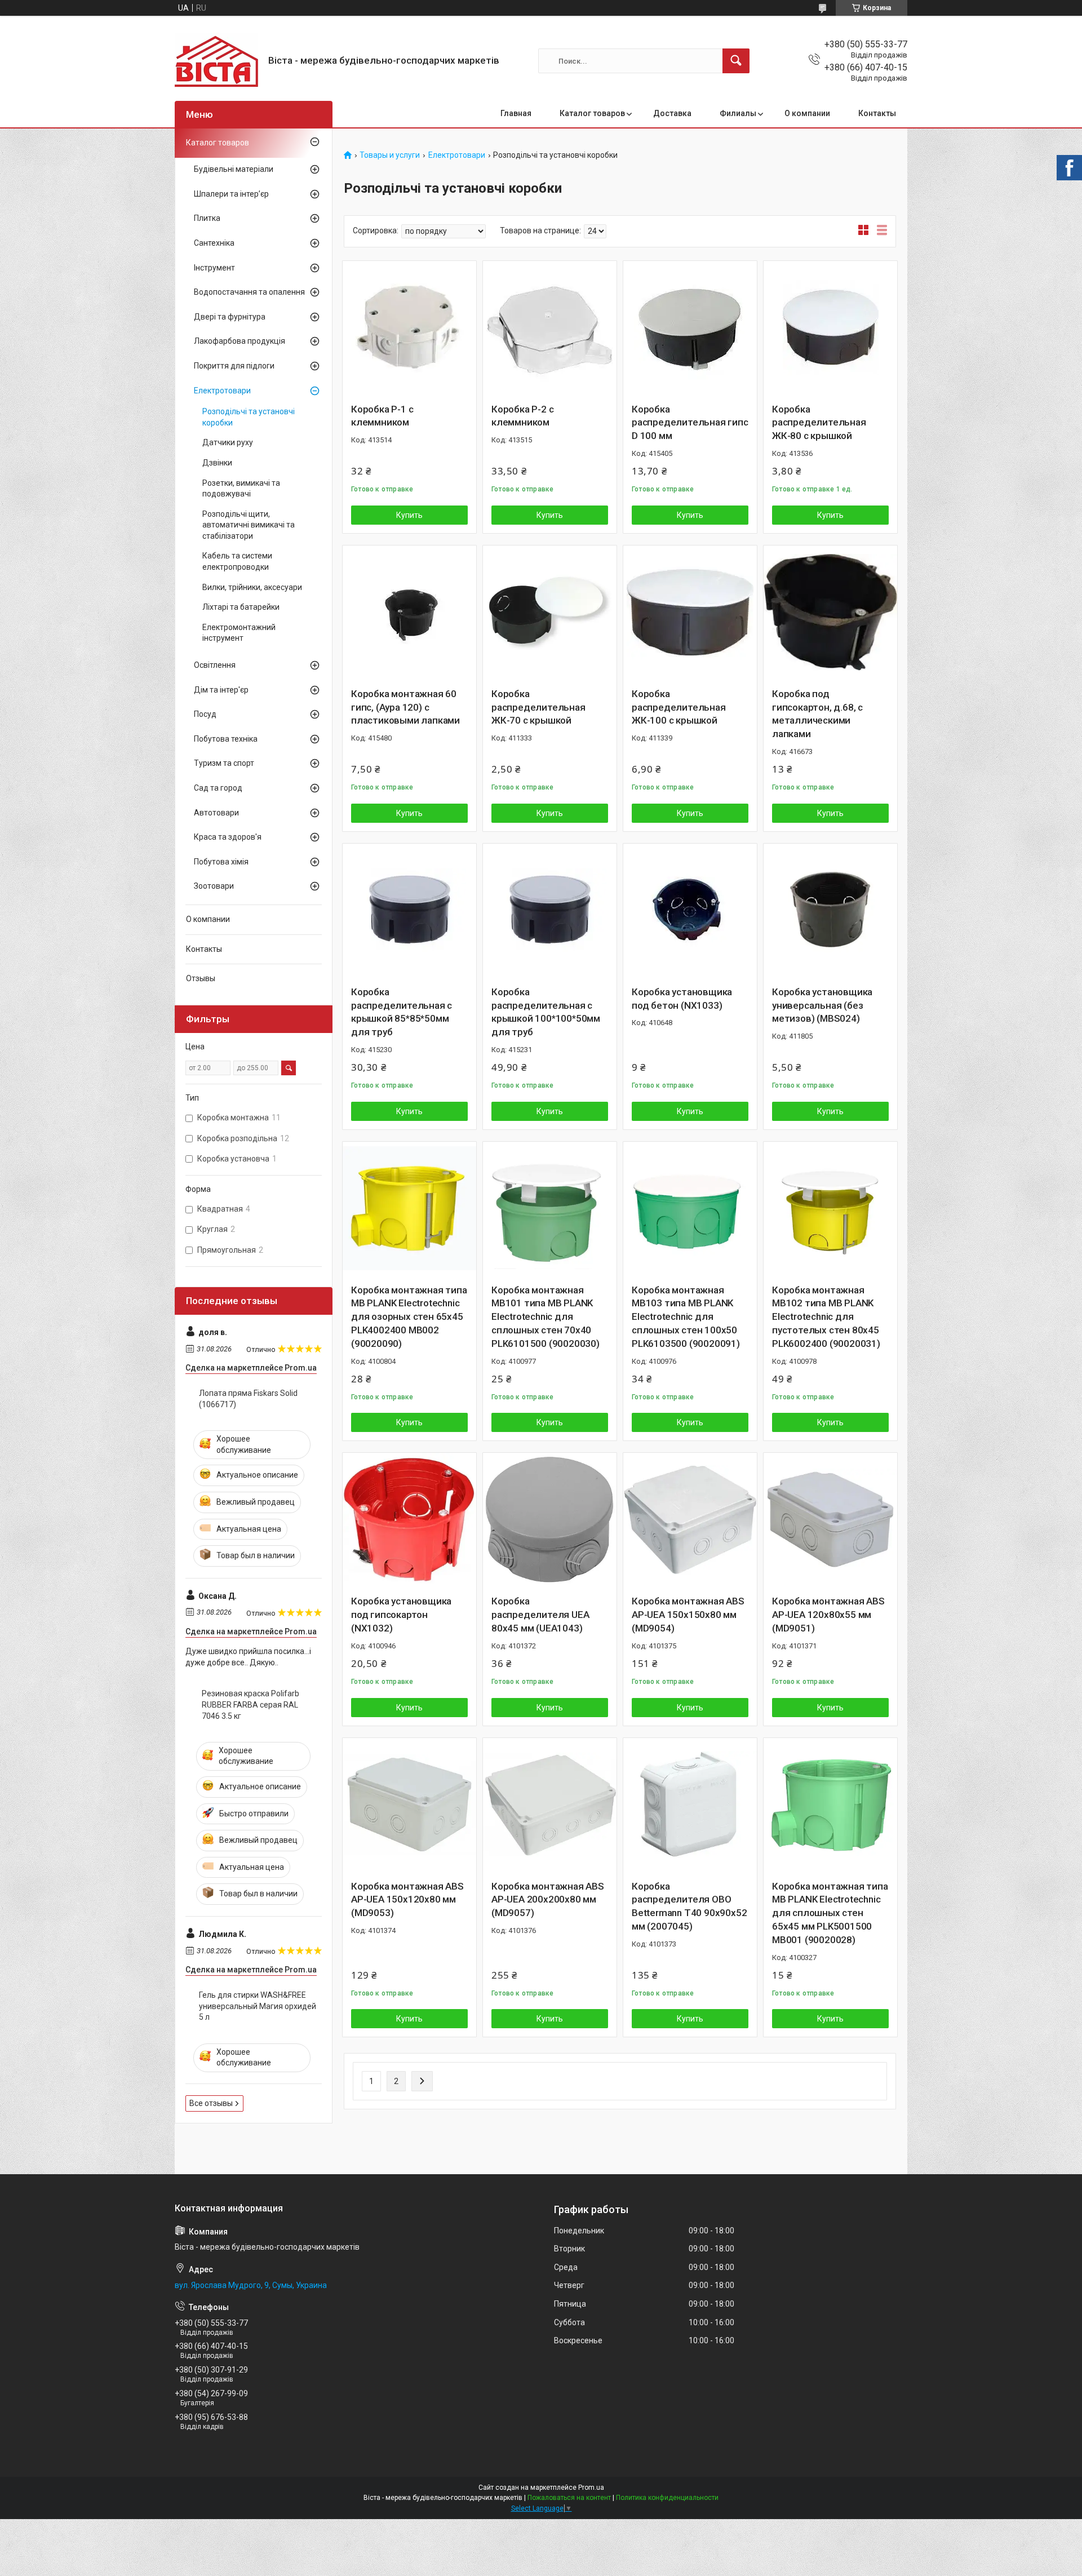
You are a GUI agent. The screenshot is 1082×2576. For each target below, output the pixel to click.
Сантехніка (214, 243)
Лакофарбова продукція (240, 341)
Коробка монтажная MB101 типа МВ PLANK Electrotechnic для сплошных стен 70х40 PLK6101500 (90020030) (546, 1317)
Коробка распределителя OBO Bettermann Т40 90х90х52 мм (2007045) (689, 1906)
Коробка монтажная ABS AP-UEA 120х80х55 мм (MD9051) (828, 1615)
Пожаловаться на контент (569, 2498)
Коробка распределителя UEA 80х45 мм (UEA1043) (540, 1615)
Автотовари (216, 813)
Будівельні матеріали (234, 169)
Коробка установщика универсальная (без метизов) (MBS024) (822, 1005)
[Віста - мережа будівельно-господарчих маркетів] (217, 61)
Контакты (877, 113)
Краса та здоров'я (228, 837)
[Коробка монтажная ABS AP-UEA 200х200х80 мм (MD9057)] (550, 1805)
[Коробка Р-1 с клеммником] (409, 328)
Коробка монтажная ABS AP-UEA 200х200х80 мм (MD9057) (548, 1900)
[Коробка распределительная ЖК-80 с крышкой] (830, 328)
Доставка (672, 113)
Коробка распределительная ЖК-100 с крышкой (679, 707)
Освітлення (215, 665)
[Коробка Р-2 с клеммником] (550, 328)
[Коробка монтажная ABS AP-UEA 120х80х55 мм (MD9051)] (830, 1520)
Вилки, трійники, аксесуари (252, 587)
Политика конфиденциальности (667, 2498)
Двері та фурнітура (230, 317)
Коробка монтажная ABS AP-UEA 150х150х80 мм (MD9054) (688, 1615)
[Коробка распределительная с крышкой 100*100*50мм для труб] (550, 910)
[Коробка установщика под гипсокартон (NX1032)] (409, 1520)
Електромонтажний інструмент (239, 633)
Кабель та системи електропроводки (237, 561)
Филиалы (738, 113)
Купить (409, 515)
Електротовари (457, 155)
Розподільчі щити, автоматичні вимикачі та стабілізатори (249, 525)
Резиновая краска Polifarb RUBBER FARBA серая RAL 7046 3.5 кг (250, 1704)
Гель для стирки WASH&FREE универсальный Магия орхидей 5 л (258, 2006)
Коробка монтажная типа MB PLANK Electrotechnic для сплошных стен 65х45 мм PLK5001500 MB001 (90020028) (830, 1913)
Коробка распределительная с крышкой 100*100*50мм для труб (546, 1012)
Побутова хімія (221, 862)
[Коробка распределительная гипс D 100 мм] (690, 328)
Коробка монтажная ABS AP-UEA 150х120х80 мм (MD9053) (407, 1900)
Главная (516, 113)
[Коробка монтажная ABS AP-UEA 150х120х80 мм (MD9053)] (409, 1805)
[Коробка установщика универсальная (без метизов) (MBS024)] (830, 910)
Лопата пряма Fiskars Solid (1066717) (248, 1399)
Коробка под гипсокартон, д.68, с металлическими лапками (817, 714)
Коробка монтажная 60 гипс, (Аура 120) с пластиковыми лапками (405, 707)
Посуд (205, 714)
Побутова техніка (226, 739)
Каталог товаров (592, 113)
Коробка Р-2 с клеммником (522, 416)
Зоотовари (214, 886)
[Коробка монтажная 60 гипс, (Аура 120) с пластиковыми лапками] (409, 612)
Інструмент (214, 268)
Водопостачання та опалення (249, 292)
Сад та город (218, 788)
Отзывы (201, 978)
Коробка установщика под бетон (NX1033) (682, 999)
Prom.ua (591, 2488)
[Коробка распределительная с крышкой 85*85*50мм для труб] (409, 910)
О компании (807, 113)
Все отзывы (211, 2103)
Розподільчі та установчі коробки (249, 417)
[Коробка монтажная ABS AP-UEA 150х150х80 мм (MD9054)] (690, 1520)
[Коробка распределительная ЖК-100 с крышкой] (690, 612)
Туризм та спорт (224, 763)
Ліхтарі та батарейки (241, 607)
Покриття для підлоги (234, 366)
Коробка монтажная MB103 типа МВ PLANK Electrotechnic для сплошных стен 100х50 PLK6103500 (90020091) (686, 1317)
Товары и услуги (390, 155)
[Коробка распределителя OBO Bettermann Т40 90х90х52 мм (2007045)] (690, 1805)
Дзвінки (217, 463)
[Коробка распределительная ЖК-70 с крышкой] (550, 612)
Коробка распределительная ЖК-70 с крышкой (538, 707)
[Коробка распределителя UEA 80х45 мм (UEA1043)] (550, 1520)
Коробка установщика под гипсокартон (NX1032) (401, 1615)
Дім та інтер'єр (221, 690)
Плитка (207, 218)
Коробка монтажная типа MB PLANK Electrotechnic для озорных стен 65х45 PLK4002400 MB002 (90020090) (409, 1317)
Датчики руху (228, 442)
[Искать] (736, 61)
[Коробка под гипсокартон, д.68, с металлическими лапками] (830, 612)
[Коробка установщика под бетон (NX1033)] (690, 910)
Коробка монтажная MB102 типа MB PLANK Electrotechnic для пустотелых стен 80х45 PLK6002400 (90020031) (826, 1317)
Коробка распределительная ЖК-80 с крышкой (819, 423)
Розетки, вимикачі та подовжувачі (241, 489)
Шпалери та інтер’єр (231, 194)
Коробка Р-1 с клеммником (382, 416)
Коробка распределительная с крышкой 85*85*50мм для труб (402, 1012)
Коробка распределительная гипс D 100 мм (690, 423)
